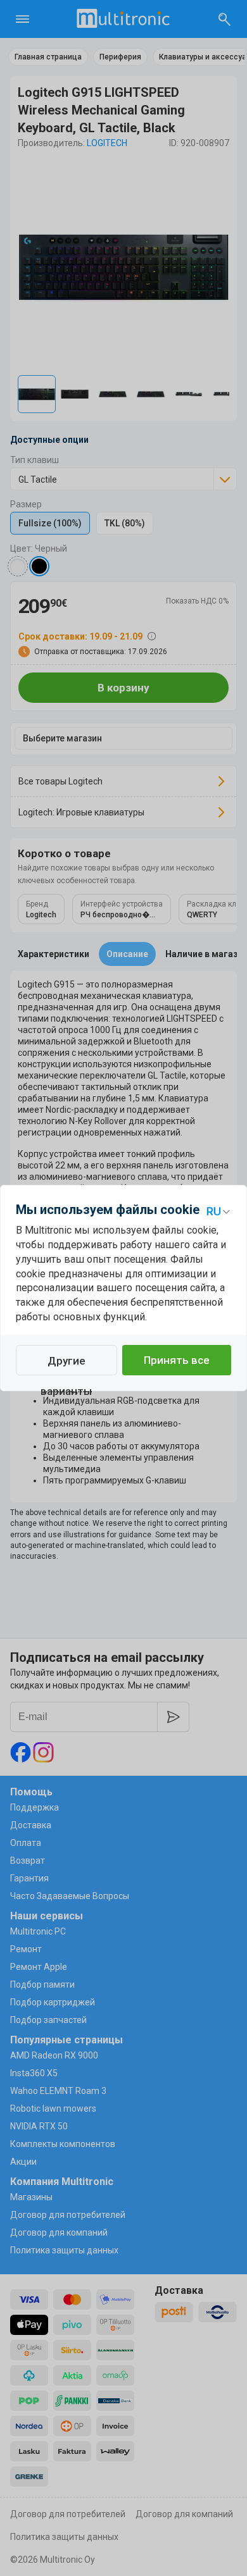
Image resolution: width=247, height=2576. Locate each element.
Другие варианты (66, 1365)
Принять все (177, 1360)
